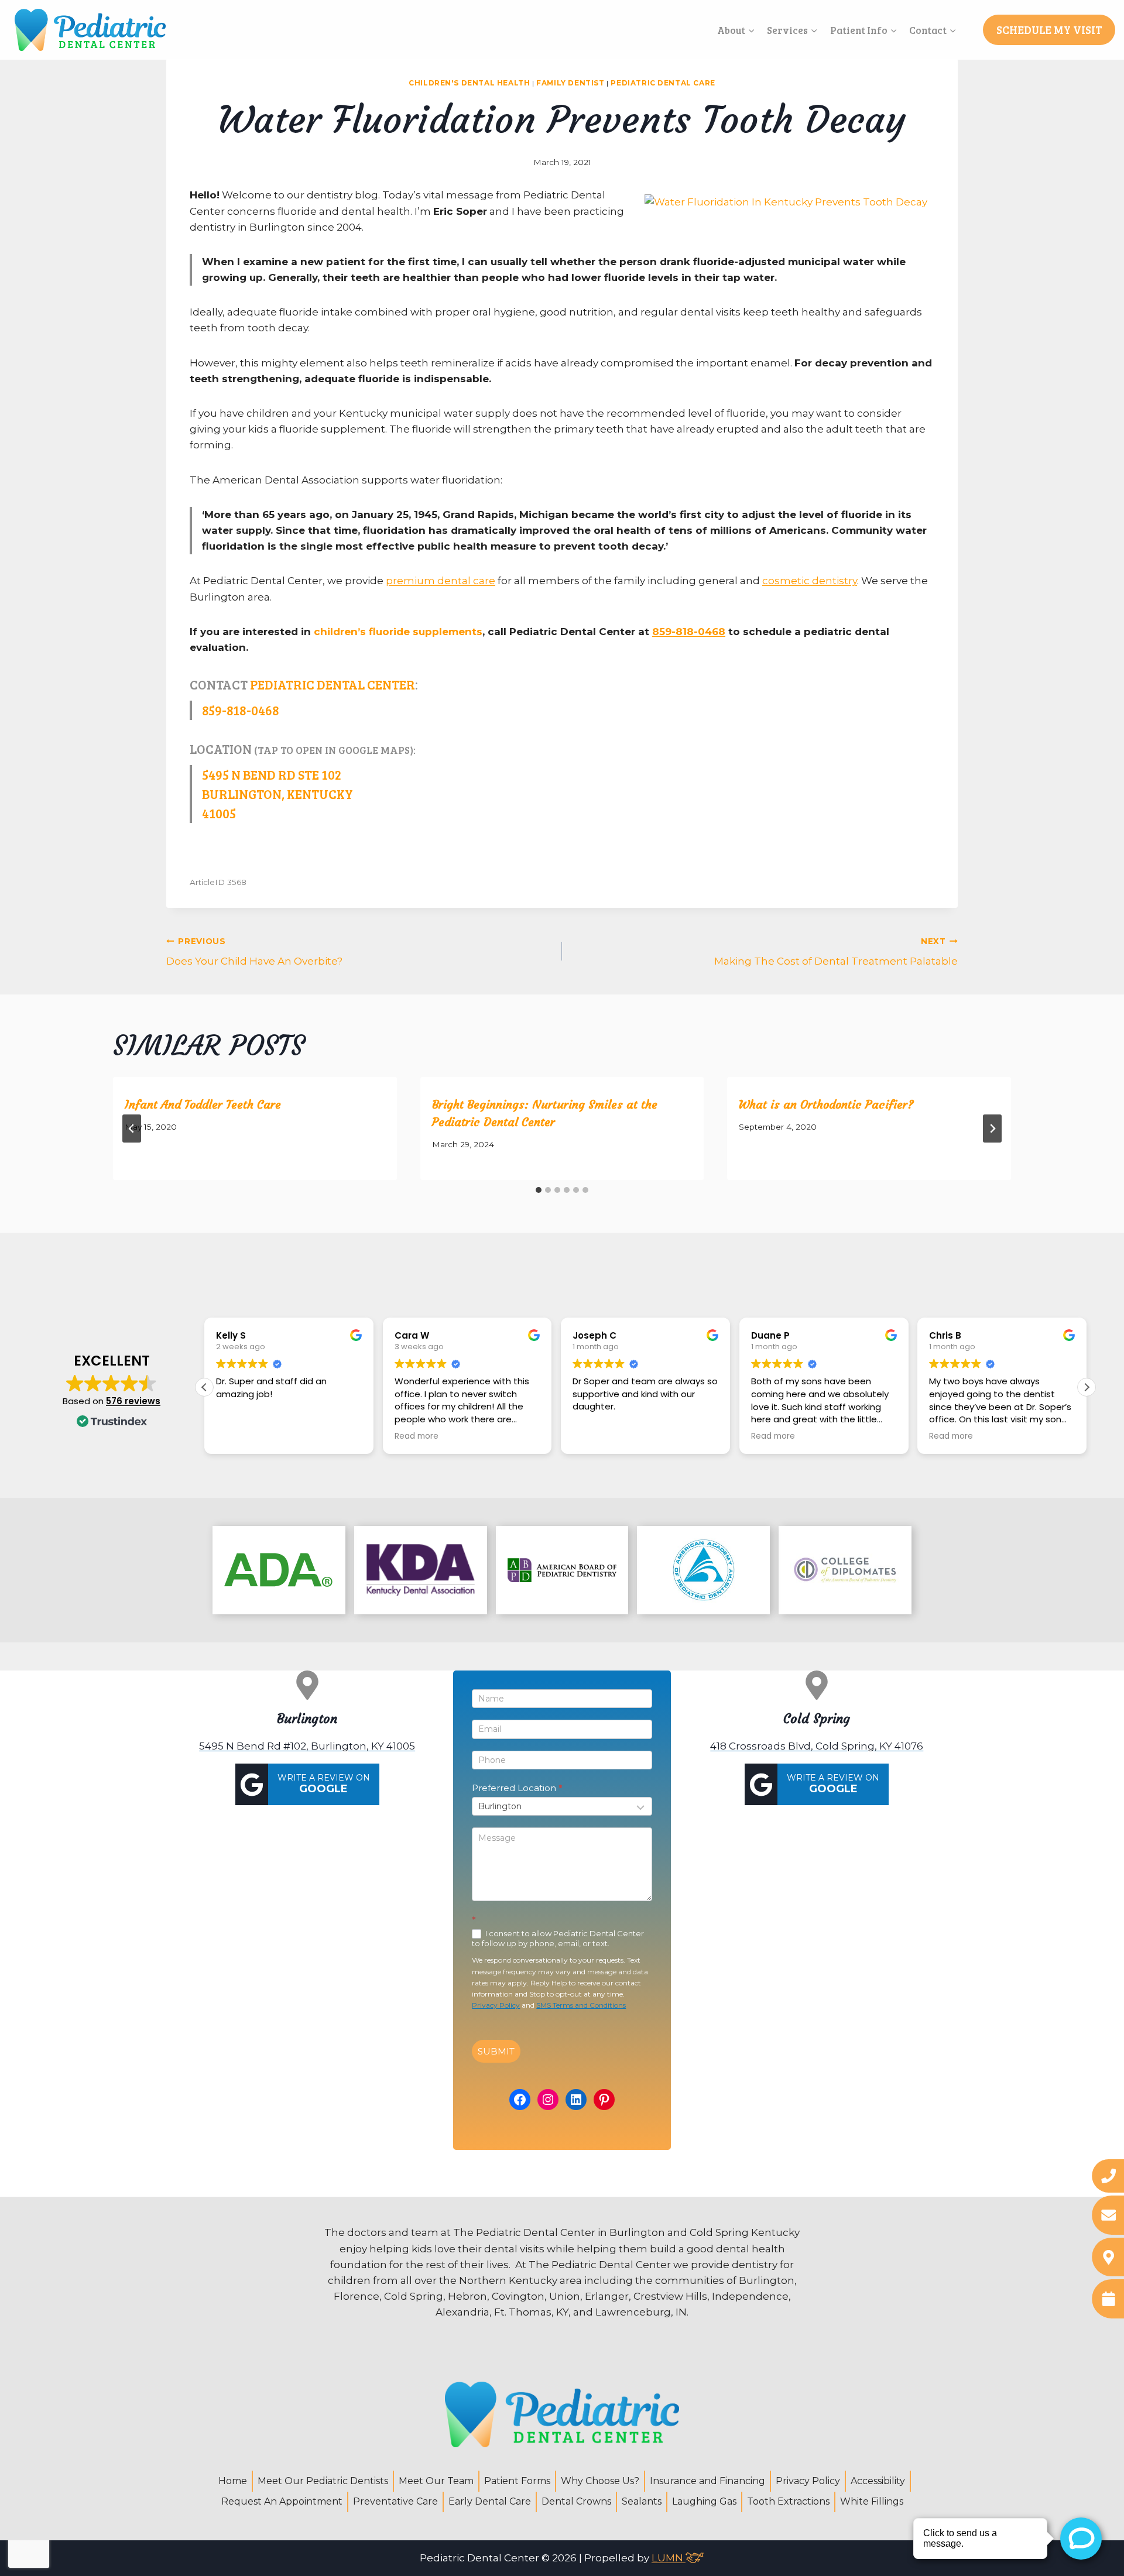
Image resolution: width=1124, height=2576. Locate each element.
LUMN (669, 2558)
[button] (1087, 1387)
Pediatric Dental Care (663, 83)
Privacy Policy (496, 2005)
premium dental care (441, 581)
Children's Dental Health (469, 83)
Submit (496, 2051)
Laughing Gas (704, 2501)
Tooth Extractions (788, 2501)
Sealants (642, 2501)
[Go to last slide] (132, 1128)
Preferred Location (517, 1788)
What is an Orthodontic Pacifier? (826, 1104)
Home (233, 2481)
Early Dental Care (490, 2501)
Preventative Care (395, 2501)
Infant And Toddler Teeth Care (203, 1104)
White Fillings (872, 2501)
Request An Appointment (282, 2501)
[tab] (539, 1190)
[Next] (992, 1128)
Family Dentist (570, 83)
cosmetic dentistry (810, 581)
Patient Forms (517, 2481)
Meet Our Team (436, 2481)
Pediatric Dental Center (333, 684)
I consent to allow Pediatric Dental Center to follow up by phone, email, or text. (558, 1939)
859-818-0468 (689, 632)
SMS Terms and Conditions (581, 2005)
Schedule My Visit (1049, 30)
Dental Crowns (576, 2501)
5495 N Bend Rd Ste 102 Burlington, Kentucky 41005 (277, 794)
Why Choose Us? (600, 2481)
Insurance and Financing (707, 2481)
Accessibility (878, 2481)
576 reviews (133, 1401)
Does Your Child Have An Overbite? (254, 952)
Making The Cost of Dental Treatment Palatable (836, 952)
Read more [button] (417, 1436)
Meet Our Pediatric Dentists (323, 2481)
